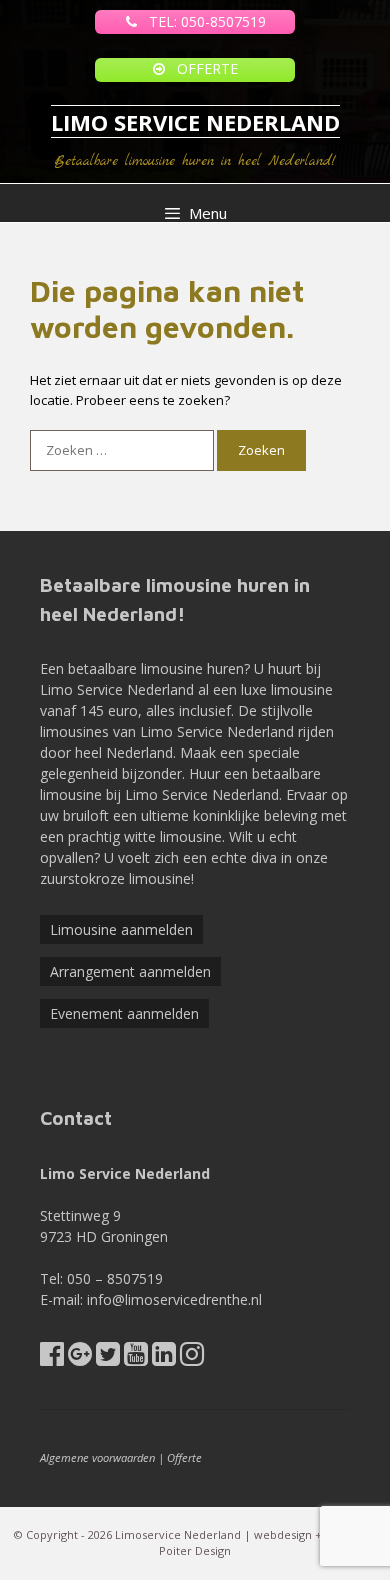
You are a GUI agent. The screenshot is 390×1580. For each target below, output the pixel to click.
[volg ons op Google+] (80, 1358)
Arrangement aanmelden (130, 971)
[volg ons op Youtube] (136, 1358)
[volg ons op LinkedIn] (164, 1358)
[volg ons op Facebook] (52, 1358)
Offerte (184, 1457)
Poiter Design (195, 1550)
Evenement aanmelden (124, 1013)
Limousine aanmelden (121, 929)
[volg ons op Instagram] (192, 1358)
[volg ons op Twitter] (108, 1358)
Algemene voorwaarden (97, 1457)
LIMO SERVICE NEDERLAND (195, 122)
